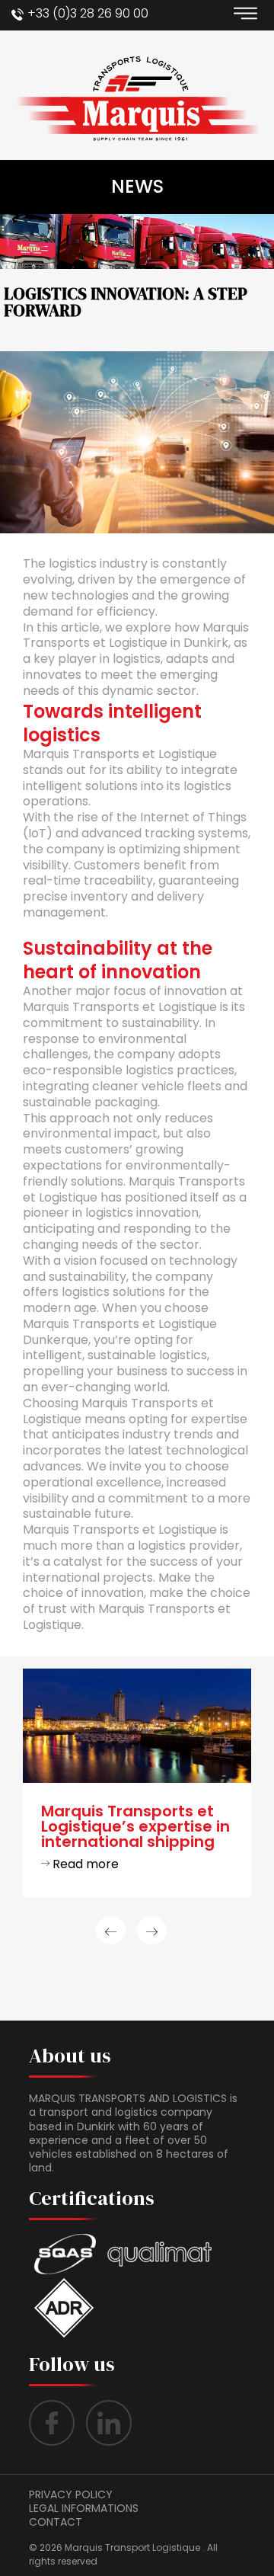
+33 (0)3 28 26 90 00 (88, 13)
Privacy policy (71, 2494)
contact (56, 2522)
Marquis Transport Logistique (132, 2547)
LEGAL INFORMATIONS (84, 2508)
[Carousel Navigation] (137, 1930)
